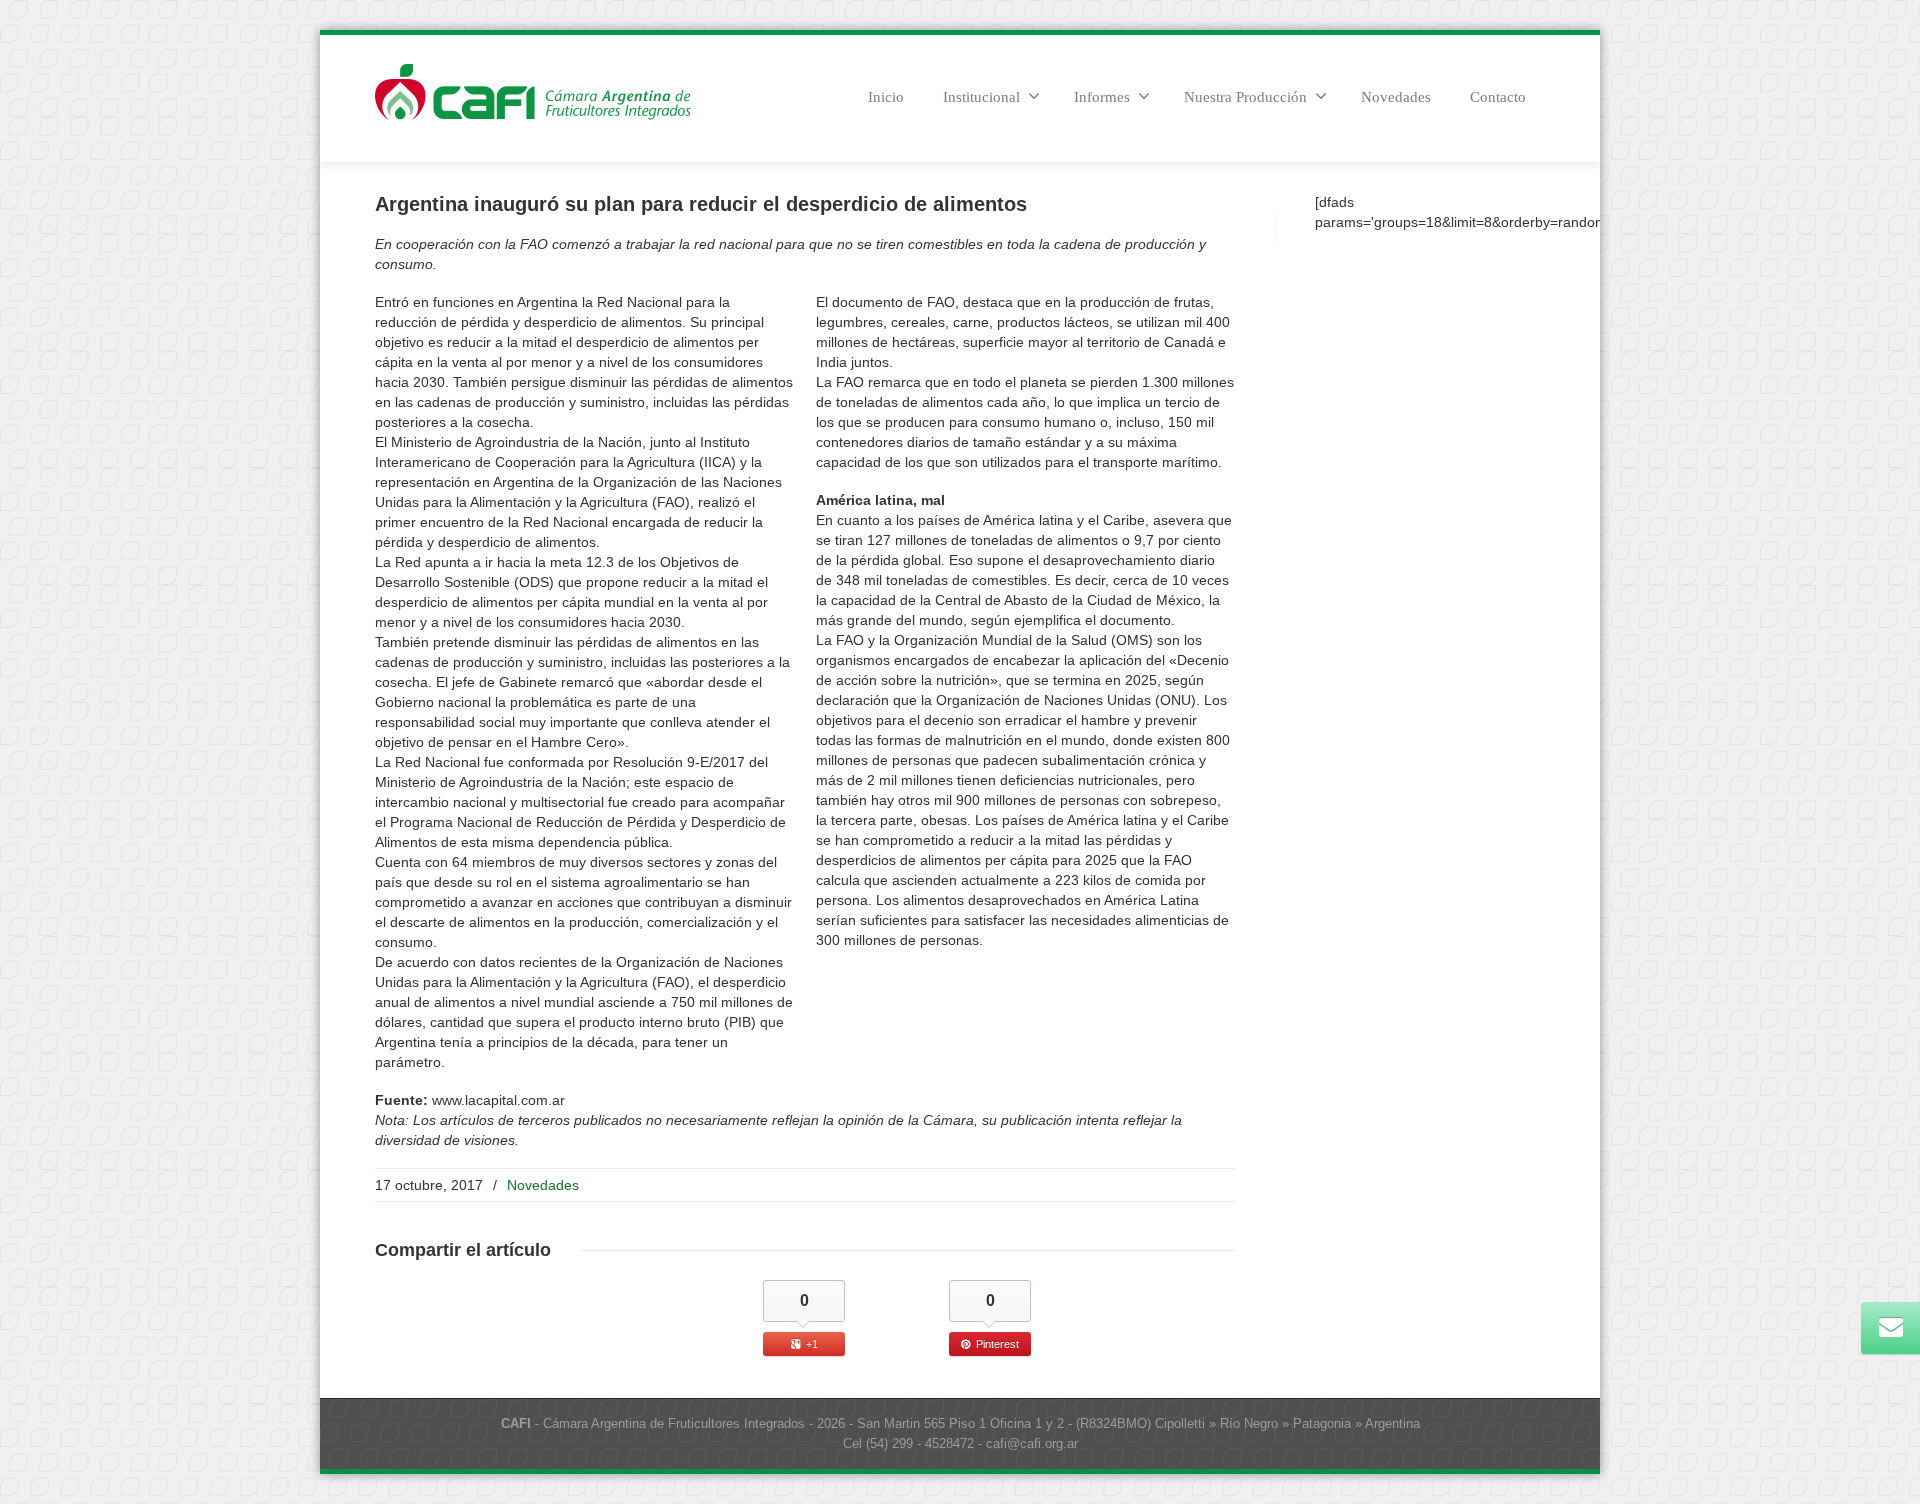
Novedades (1396, 97)
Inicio (886, 97)
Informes (1102, 97)
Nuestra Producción (1245, 97)
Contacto (1498, 97)
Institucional (981, 97)
